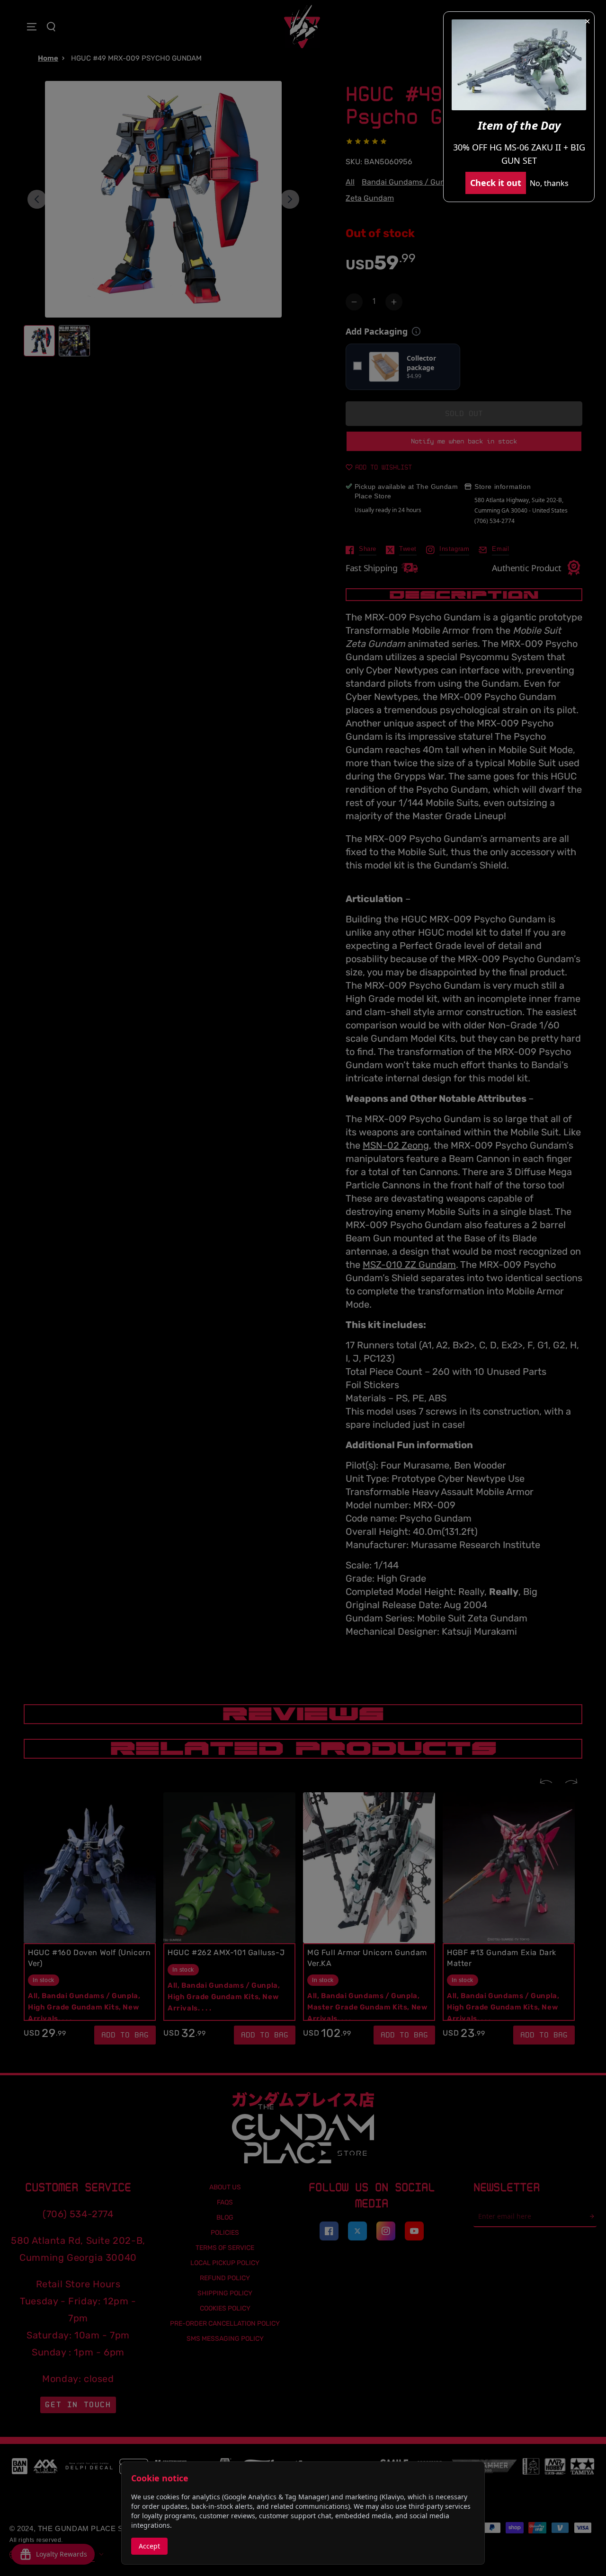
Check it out (496, 183)
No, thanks (549, 183)
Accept (149, 2546)
